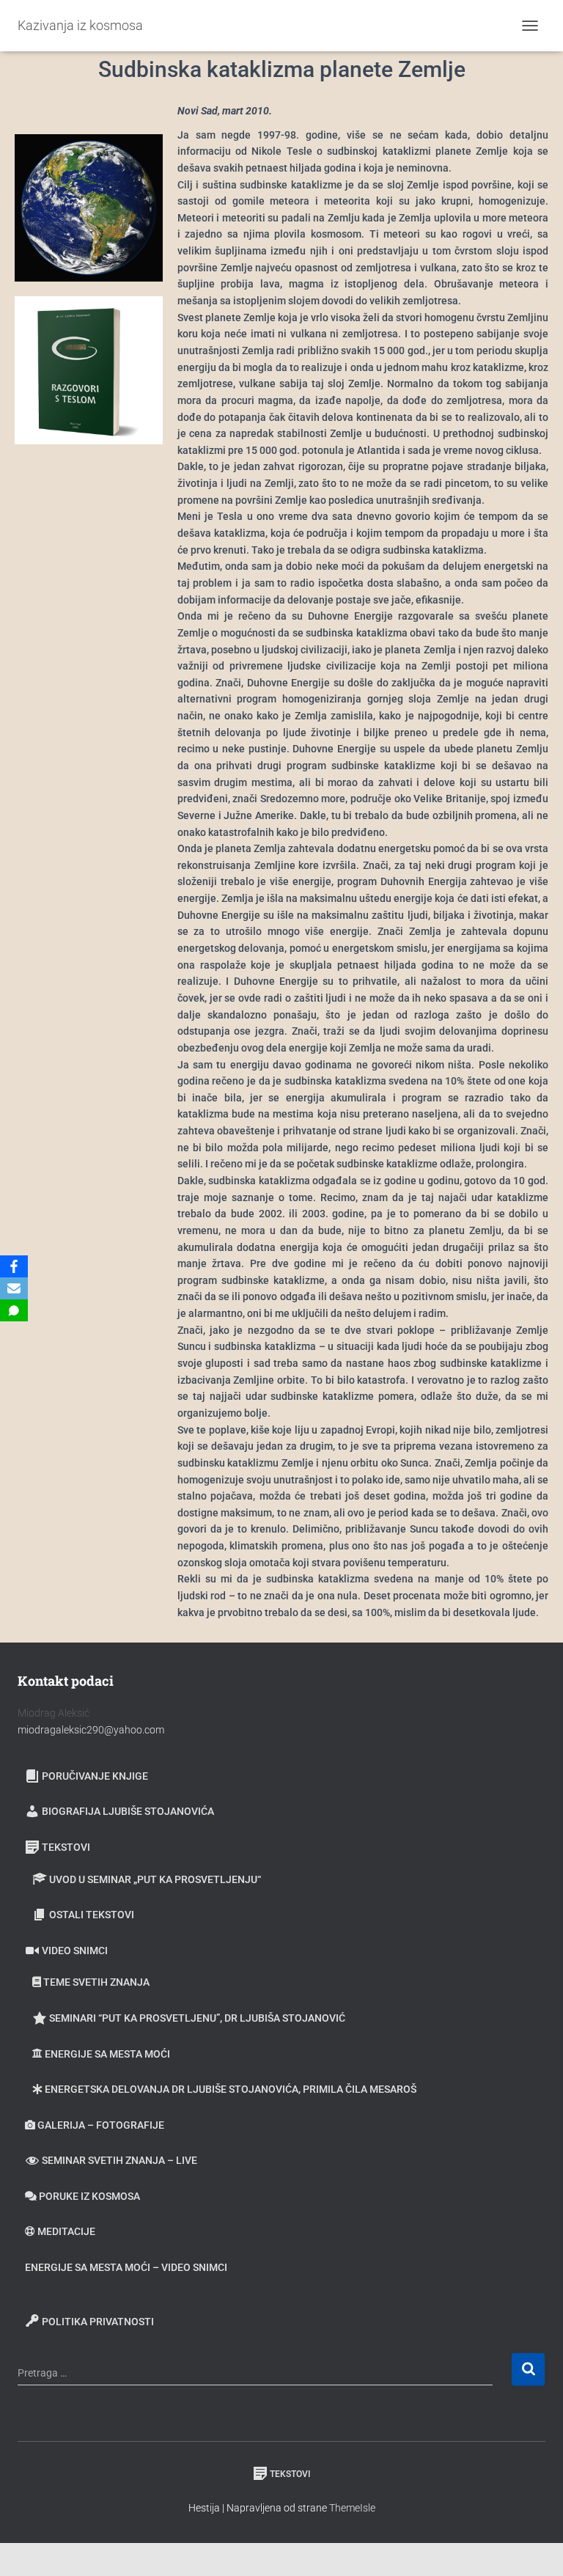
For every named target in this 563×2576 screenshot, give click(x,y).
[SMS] (14, 1310)
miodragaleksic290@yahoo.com (92, 1730)
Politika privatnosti (98, 2322)
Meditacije (66, 2231)
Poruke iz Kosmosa (89, 2196)
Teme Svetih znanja (96, 1982)
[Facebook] (14, 1266)
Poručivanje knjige (95, 1776)
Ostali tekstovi (92, 1915)
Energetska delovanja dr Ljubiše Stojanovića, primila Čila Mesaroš (231, 2089)
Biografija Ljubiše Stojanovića (128, 1811)
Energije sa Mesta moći (107, 2054)
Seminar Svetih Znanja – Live (119, 2160)
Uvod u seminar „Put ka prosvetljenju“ (155, 1879)
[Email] (14, 1288)
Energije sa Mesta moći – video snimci (126, 2267)
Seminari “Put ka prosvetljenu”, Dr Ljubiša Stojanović (197, 2018)
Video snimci (75, 1951)
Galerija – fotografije (101, 2125)
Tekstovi (66, 1847)
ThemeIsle (352, 2508)
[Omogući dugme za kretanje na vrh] (534, 2547)
